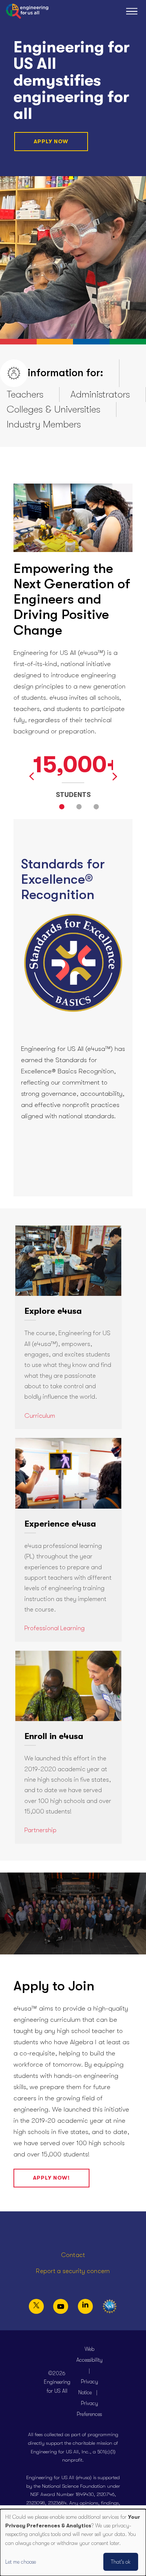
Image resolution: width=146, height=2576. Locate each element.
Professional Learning (54, 1628)
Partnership (40, 1830)
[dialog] (73, 2543)
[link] (68, 1327)
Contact (73, 2255)
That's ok (121, 2562)
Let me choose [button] (21, 2562)
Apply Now (51, 141)
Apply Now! (51, 2178)
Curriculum (40, 1416)
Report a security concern (73, 2271)
